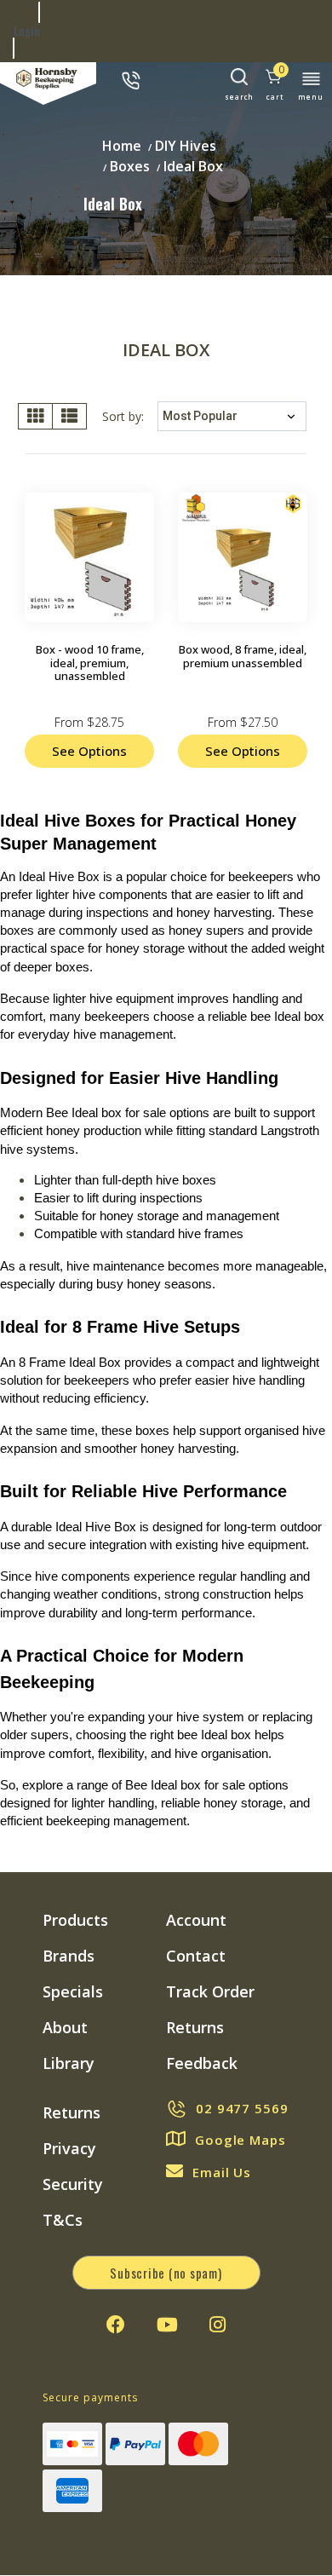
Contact (196, 1956)
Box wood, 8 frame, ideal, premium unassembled (243, 656)
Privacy (69, 2148)
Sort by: (123, 416)
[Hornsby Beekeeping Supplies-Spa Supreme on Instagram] (218, 2325)
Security (73, 2184)
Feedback (202, 2063)
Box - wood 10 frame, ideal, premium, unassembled (90, 663)
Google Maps (240, 2140)
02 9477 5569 (242, 2108)
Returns (195, 2027)
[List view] (69, 416)
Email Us (222, 2172)
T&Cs (63, 2220)
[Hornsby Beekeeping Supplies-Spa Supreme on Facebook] (116, 2325)
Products (75, 1920)
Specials (73, 1991)
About (65, 2027)
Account (196, 1920)
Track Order (210, 1991)
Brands (69, 1956)
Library (69, 2063)
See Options (89, 751)
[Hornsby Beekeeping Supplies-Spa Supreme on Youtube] (167, 2325)
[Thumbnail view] (35, 416)
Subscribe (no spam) (166, 2273)
